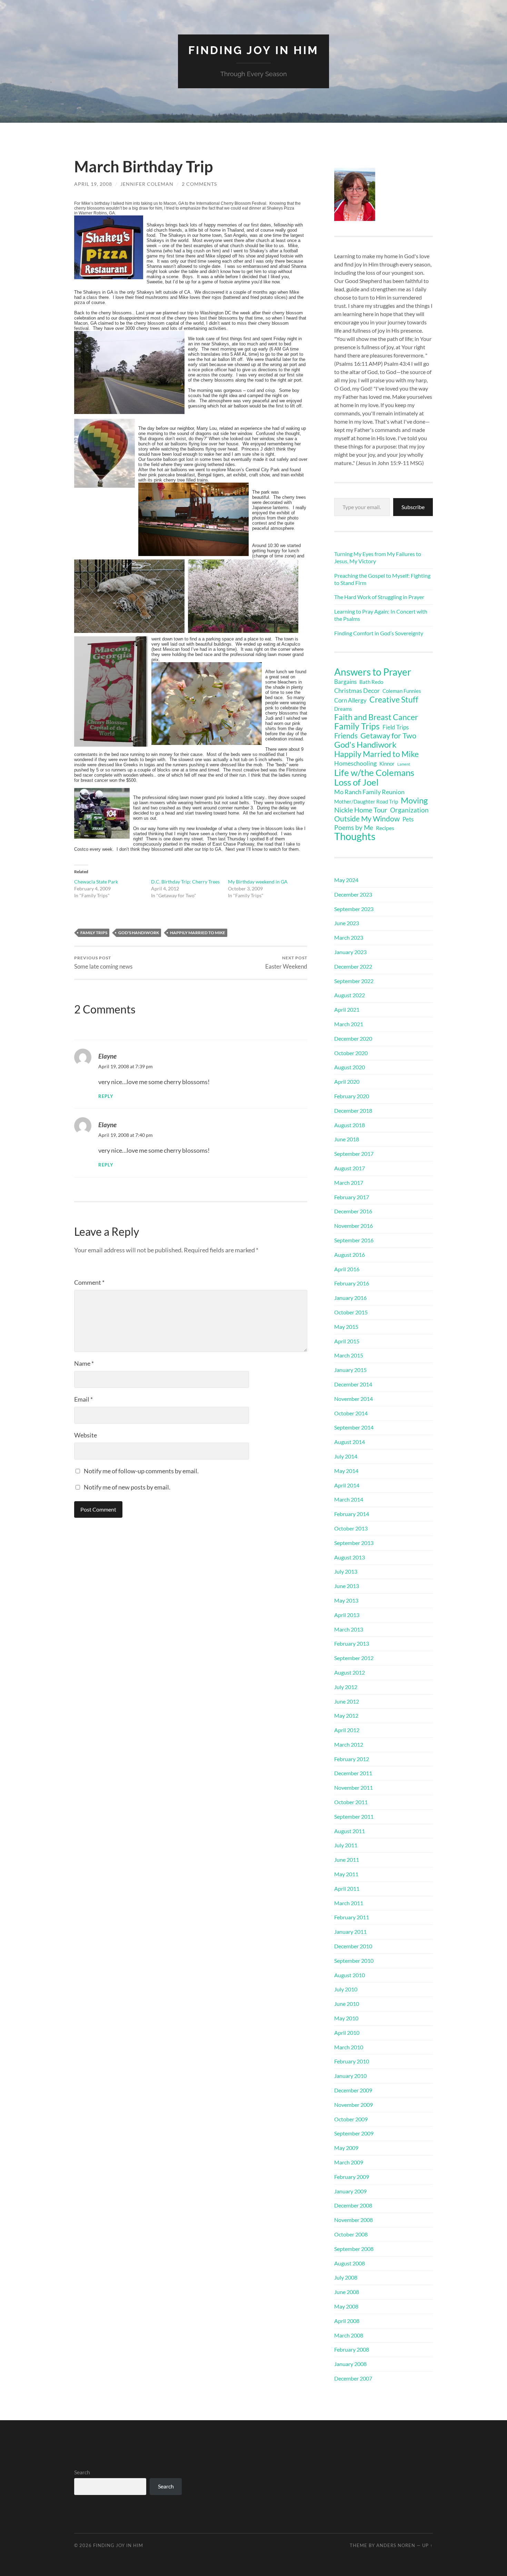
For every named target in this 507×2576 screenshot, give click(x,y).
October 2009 (351, 2119)
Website (86, 1435)
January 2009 (350, 2191)
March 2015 (349, 1355)
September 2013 (354, 1543)
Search (82, 2472)
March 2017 (349, 1183)
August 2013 (350, 1557)
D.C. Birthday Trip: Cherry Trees (185, 882)
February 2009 (352, 2177)
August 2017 (350, 1168)
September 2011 (354, 1816)
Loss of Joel (356, 782)
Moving (414, 800)
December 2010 (353, 1946)
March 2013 (349, 1629)
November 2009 (354, 2105)
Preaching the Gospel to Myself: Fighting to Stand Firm (382, 579)
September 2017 (354, 1154)
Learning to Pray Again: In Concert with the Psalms (381, 615)
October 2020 (351, 1053)
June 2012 (347, 1701)
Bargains (345, 682)
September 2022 (354, 981)
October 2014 (351, 1413)
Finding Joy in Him (254, 50)
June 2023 (347, 923)
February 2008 (352, 2349)
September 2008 (354, 2249)
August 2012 (350, 1672)
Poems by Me (354, 828)
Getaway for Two (388, 736)
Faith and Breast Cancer (376, 717)
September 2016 (354, 1240)
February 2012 (352, 1759)
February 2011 (352, 1917)
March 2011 (349, 1903)
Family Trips (94, 933)
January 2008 (350, 2364)
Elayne (107, 1056)
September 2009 (354, 2133)
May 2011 (346, 1874)
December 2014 (353, 1384)
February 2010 (352, 2061)
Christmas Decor (357, 690)
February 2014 (352, 1514)
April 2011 (347, 1888)
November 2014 (354, 1399)
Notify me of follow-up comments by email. (141, 1471)
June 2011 (347, 1860)
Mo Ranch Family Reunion (369, 792)
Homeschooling (355, 763)
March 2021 (349, 1024)
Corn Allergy (350, 700)
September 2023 (354, 909)
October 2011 (351, 1802)
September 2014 (354, 1427)
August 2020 (350, 1067)
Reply (106, 1096)
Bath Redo (371, 682)
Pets (408, 819)
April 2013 (347, 1615)
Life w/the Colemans (374, 772)
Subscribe (413, 507)
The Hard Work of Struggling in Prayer (379, 597)
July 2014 (346, 1456)
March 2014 (349, 1499)
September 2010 (354, 1961)
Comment (89, 1282)
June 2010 (347, 2004)
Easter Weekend (286, 963)
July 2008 (346, 2277)
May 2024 (346, 880)
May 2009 (346, 2148)
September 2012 (354, 1658)
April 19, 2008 (93, 184)
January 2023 (350, 952)
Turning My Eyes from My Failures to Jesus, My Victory (378, 557)
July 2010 (346, 1989)
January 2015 (350, 1370)
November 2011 (354, 1787)
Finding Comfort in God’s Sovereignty (379, 633)
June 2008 (347, 2292)
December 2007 (353, 2378)
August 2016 (350, 1255)
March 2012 (349, 1744)
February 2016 (352, 1283)
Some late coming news (103, 963)
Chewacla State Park (96, 882)
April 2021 (347, 1009)
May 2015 (346, 1327)
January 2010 (350, 2076)
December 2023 (353, 894)
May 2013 (346, 1600)
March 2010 (349, 2047)
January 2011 (350, 1932)
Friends (346, 736)
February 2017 (352, 1197)
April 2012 (347, 1730)
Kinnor (387, 764)
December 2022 (353, 966)
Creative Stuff (394, 699)
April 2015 (347, 1341)
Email (83, 1399)
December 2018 (353, 1110)
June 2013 (347, 1586)
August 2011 (350, 1831)
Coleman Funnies (402, 691)
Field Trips (396, 727)
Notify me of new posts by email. (127, 1487)
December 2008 (353, 2205)
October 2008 (351, 2234)
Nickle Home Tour (361, 810)
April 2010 (347, 2033)
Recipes (385, 828)
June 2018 (347, 1139)
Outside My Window (367, 819)
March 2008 (349, 2335)
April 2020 (347, 1082)
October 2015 (351, 1312)
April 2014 (347, 1485)
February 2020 (352, 1096)
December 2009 (353, 2090)
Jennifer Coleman (147, 184)
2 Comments (199, 184)
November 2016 (354, 1226)
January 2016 (350, 1298)
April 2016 (347, 1269)
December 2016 (353, 1211)
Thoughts (355, 836)
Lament (404, 764)
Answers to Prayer (373, 672)
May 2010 (346, 2018)
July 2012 (346, 1687)
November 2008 (354, 2220)
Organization (409, 810)
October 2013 (351, 1528)
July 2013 (346, 1571)
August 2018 (350, 1125)
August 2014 (350, 1442)
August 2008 (350, 2263)
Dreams (343, 709)
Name (84, 1363)
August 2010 (350, 1975)
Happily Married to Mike (198, 933)
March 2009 (349, 2162)
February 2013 (352, 1643)
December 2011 (353, 1773)
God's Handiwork (139, 933)
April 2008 (347, 2321)
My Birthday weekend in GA (258, 882)
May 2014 (346, 1471)
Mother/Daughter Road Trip (366, 801)
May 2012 (346, 1715)
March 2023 (349, 937)
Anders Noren (396, 2545)
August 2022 (350, 995)
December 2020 (353, 1038)
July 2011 (346, 1845)
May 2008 (346, 2306)
